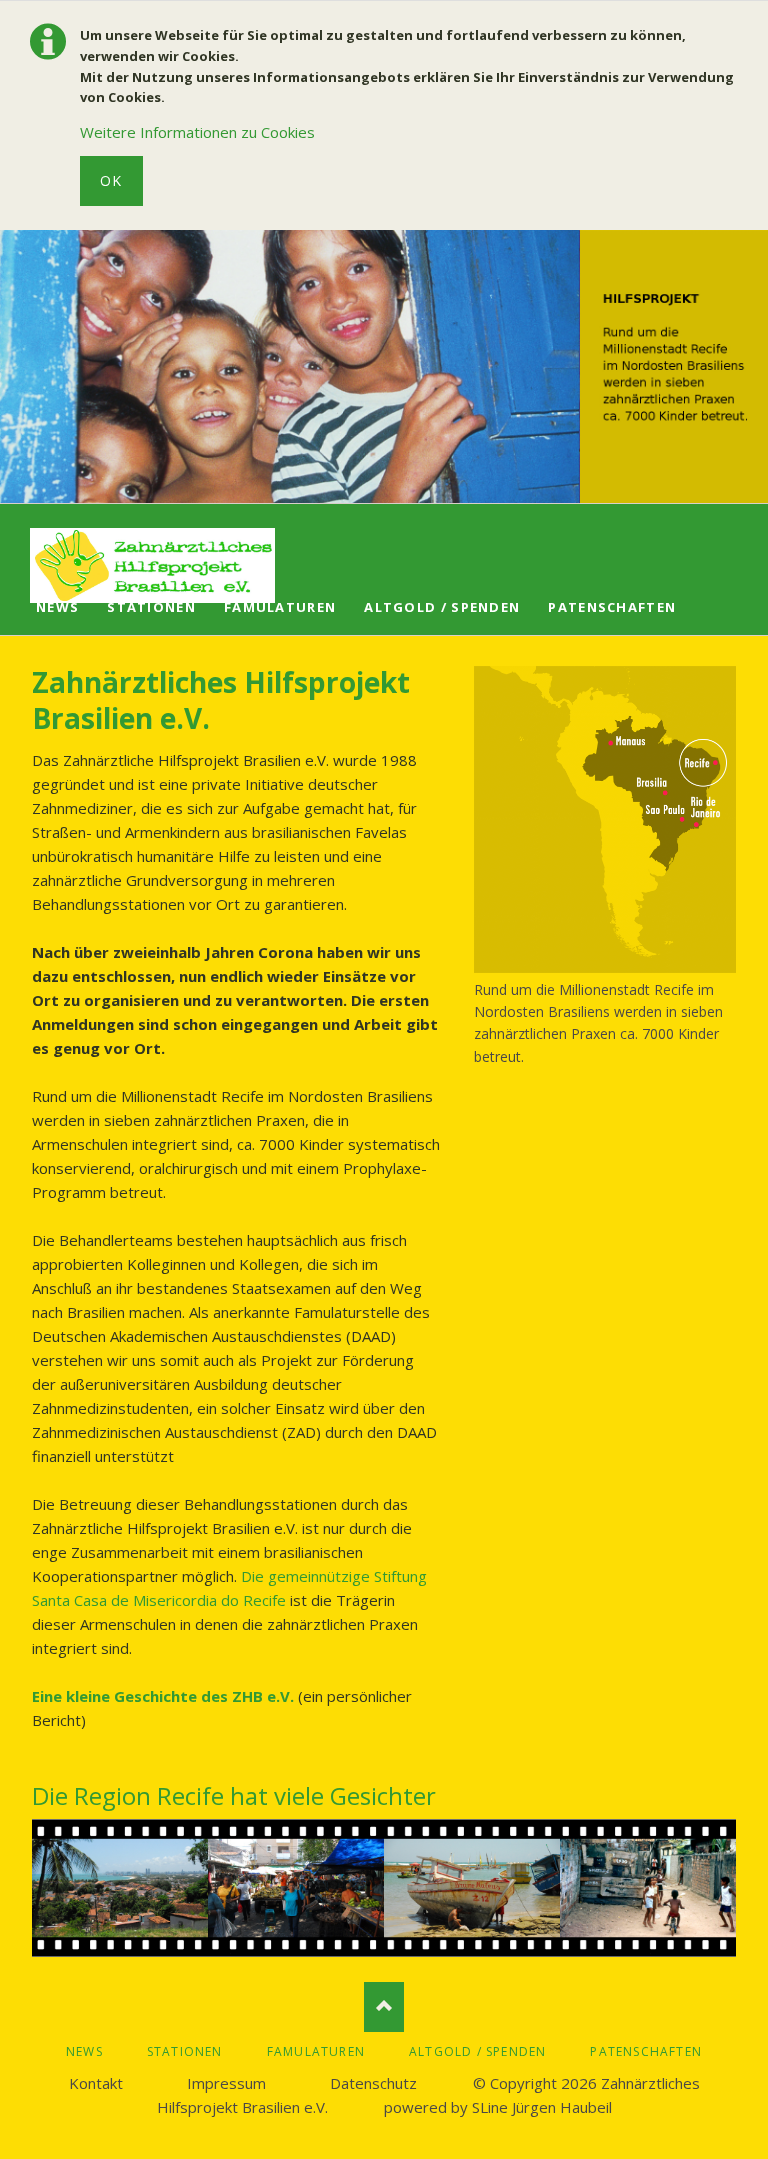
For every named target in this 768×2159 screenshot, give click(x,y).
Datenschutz (373, 2083)
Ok (111, 180)
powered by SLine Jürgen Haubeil (498, 2107)
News (57, 607)
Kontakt (96, 2083)
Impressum (226, 2083)
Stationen (151, 607)
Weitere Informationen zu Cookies (197, 132)
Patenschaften (612, 607)
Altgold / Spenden (442, 607)
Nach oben (384, 2007)
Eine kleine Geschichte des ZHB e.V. (163, 1696)
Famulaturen (280, 607)
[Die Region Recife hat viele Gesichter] (384, 1888)
